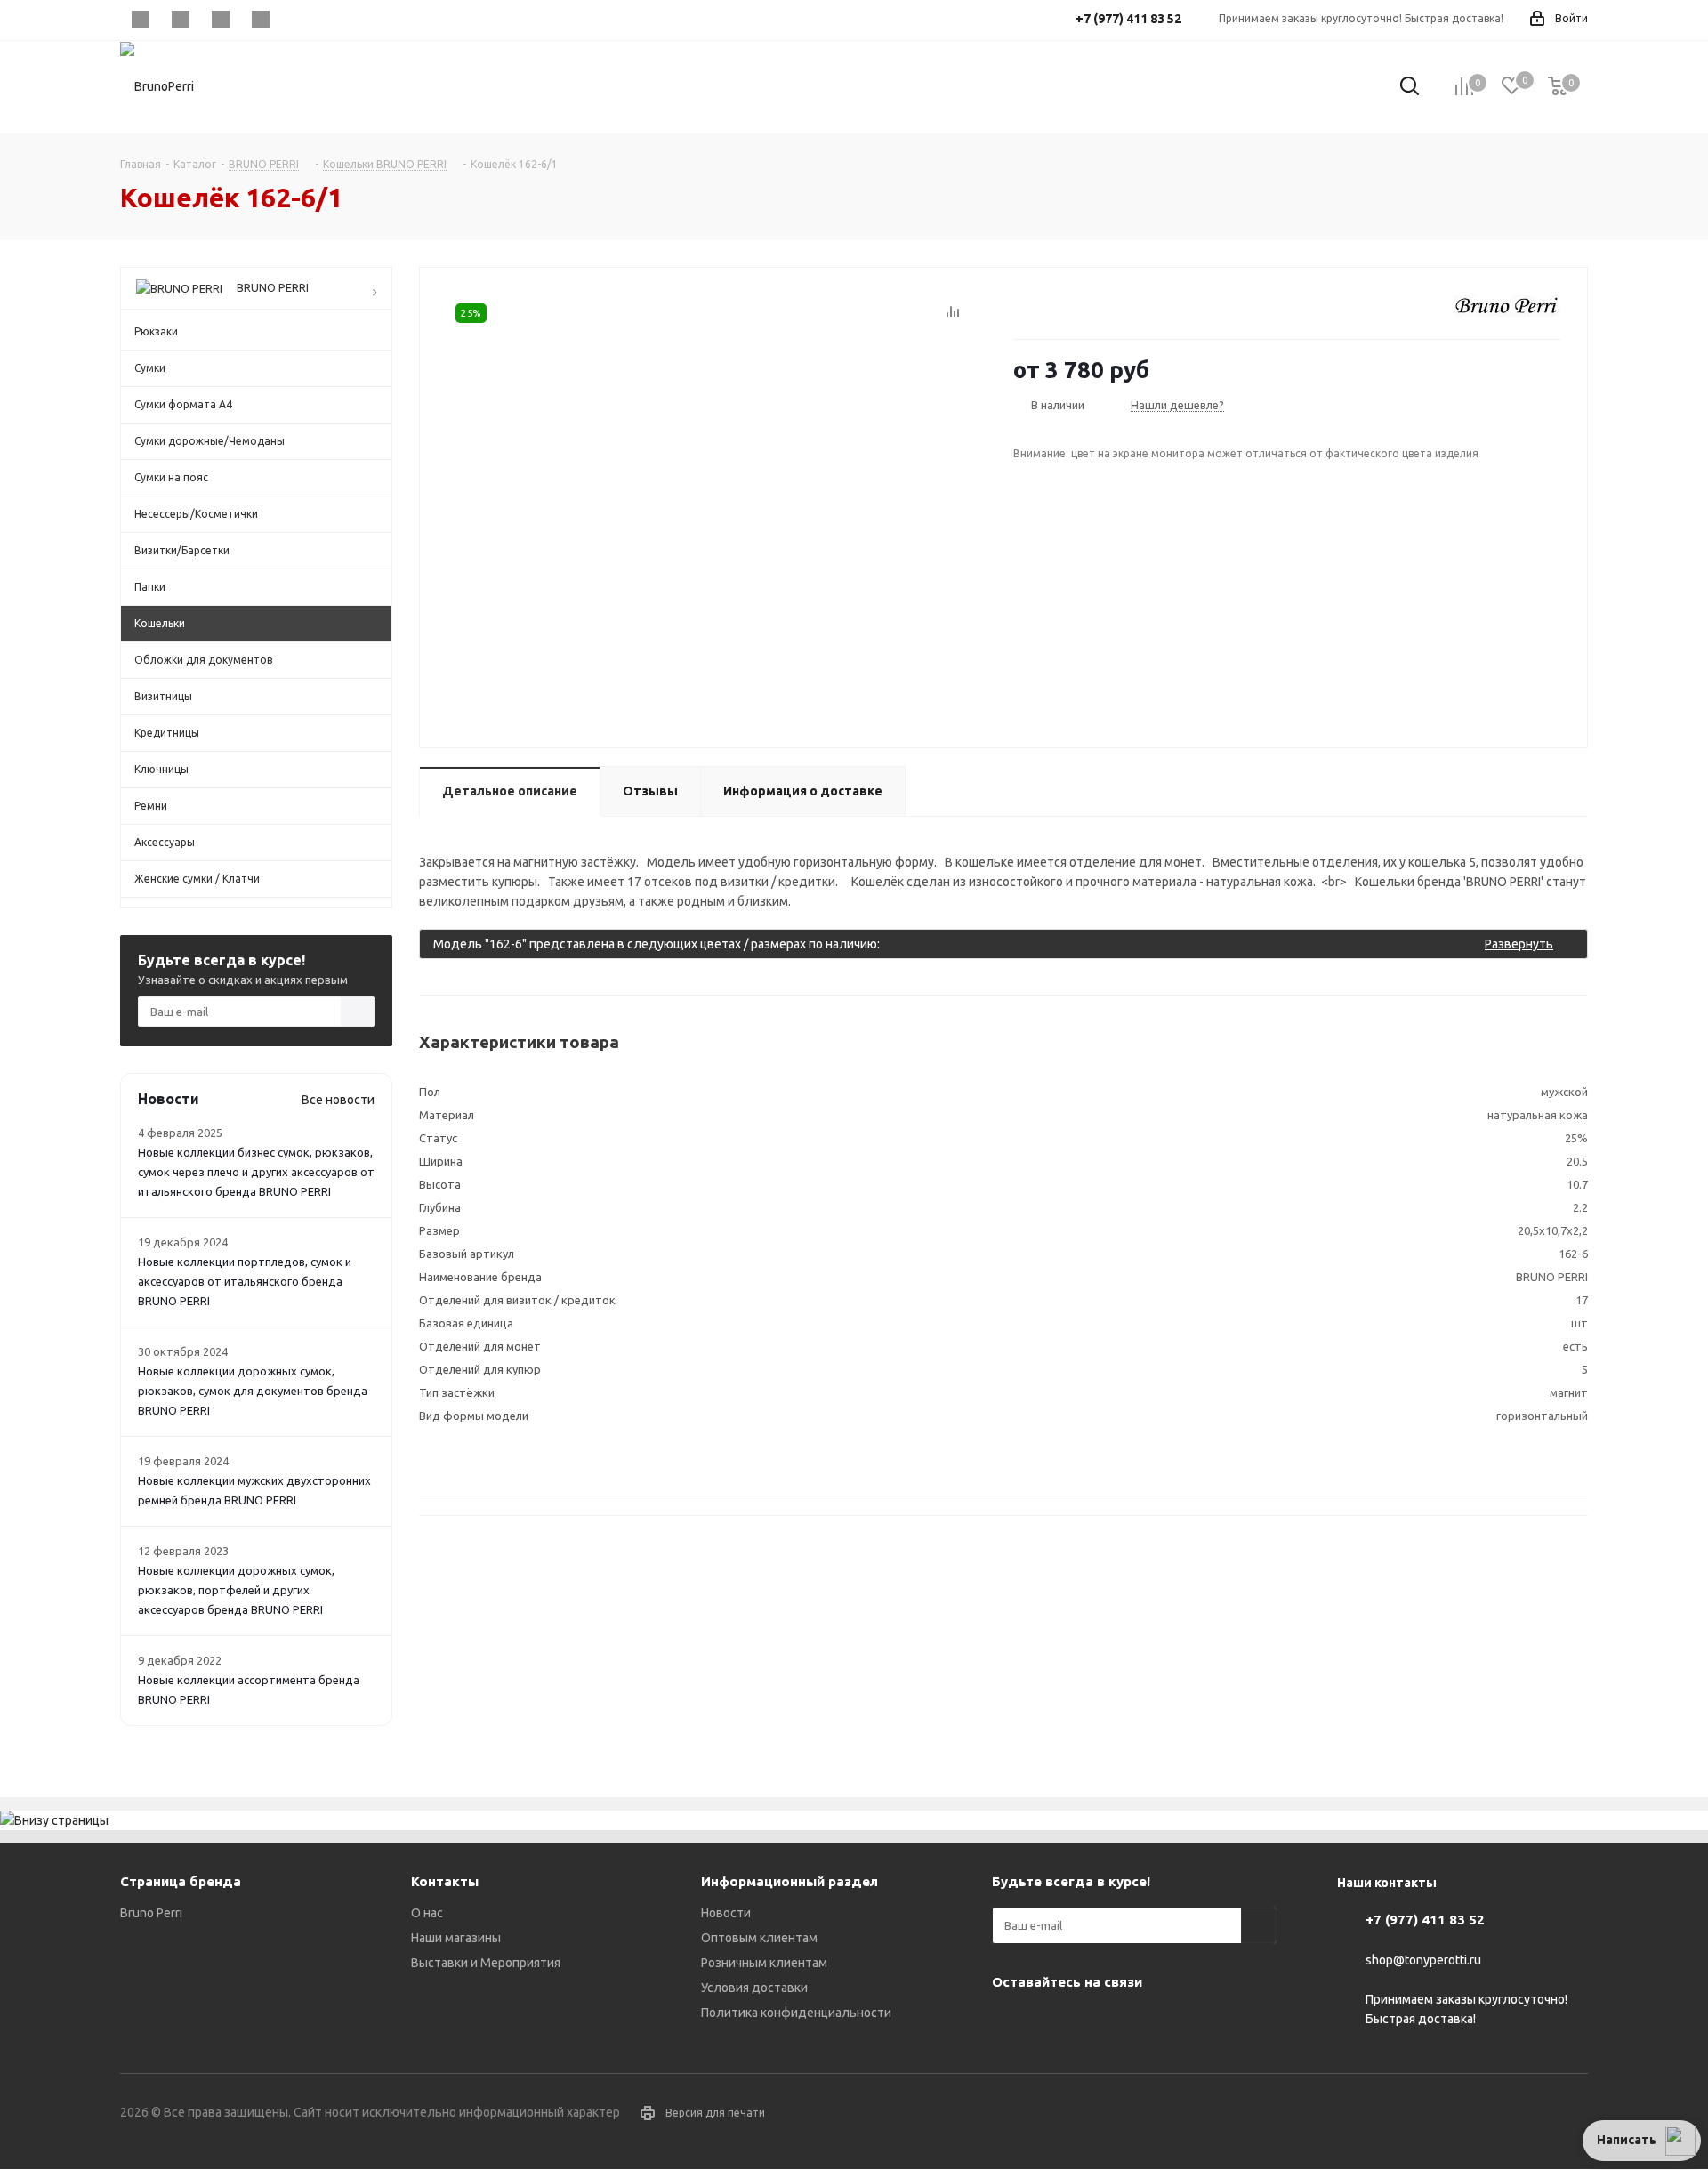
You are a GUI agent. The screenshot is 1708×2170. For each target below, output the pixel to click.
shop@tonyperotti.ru (1423, 1960)
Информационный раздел (790, 1881)
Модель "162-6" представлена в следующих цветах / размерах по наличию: (993, 944)
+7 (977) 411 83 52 (1425, 1920)
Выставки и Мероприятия (486, 1963)
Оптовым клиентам (759, 1938)
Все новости (338, 1100)
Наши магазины (456, 1938)
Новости (726, 1913)
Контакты (445, 1881)
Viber (220, 20)
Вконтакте (140, 20)
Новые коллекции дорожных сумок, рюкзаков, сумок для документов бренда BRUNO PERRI (253, 1391)
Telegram (180, 20)
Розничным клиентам (764, 1963)
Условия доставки (754, 1988)
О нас (427, 1913)
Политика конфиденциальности (796, 2013)
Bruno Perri (151, 1913)
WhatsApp (260, 20)
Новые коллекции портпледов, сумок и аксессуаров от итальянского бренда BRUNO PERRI (245, 1281)
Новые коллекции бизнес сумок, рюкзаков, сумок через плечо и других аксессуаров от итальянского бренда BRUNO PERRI (256, 1172)
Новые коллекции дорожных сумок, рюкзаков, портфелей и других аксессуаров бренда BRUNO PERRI (236, 1590)
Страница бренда (181, 1881)
